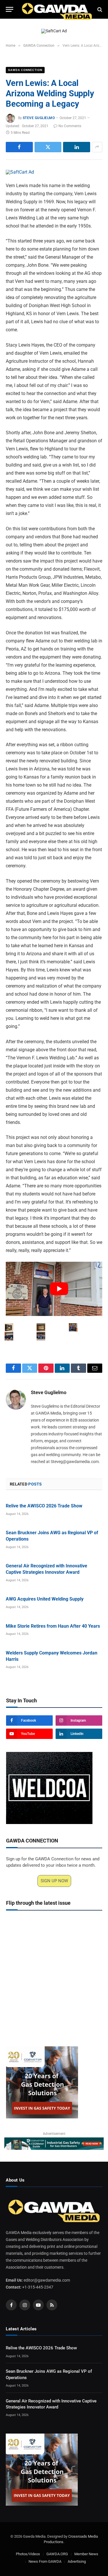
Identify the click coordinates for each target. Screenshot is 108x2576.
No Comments (70, 126)
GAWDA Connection (25, 70)
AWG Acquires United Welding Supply (45, 1599)
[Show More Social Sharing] (97, 147)
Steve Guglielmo (39, 118)
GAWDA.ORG (57, 2554)
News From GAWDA (45, 2562)
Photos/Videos (28, 2554)
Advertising (77, 2562)
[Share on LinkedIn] (77, 147)
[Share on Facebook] (19, 147)
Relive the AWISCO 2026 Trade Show (44, 1506)
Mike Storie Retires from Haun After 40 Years (53, 1626)
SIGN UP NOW (54, 1881)
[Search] (99, 9)
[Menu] (10, 9)
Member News (86, 2554)
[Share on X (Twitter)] (48, 147)
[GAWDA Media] (57, 9)
